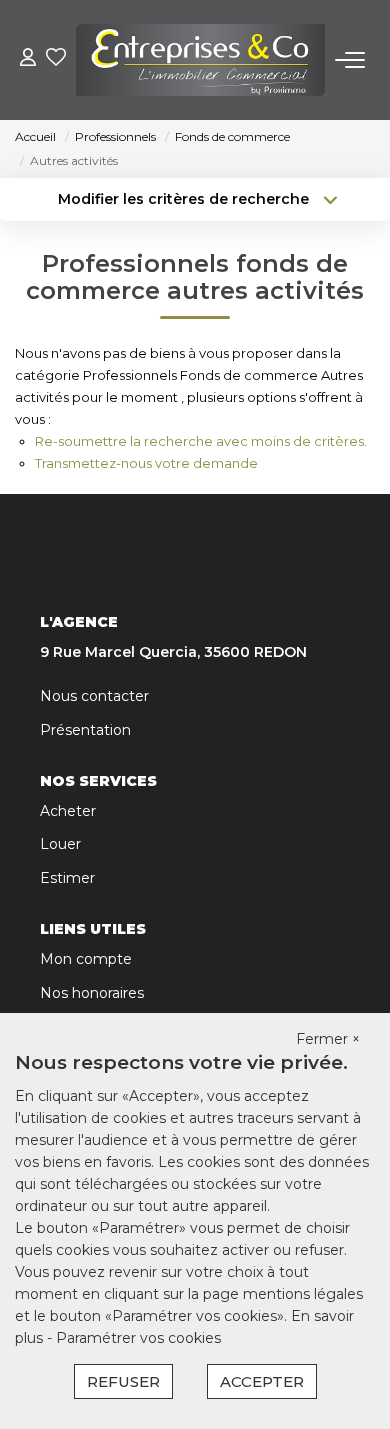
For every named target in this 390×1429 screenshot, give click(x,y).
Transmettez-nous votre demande (146, 463)
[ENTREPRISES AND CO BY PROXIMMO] (200, 60)
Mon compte (86, 959)
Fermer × (328, 1039)
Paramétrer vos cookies (138, 1338)
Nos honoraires (92, 993)
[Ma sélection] (56, 59)
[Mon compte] (28, 59)
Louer (60, 844)
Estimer (67, 878)
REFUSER (123, 1381)
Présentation (85, 730)
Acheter (68, 811)
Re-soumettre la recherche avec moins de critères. (201, 441)
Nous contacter (94, 696)
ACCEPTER (262, 1381)
